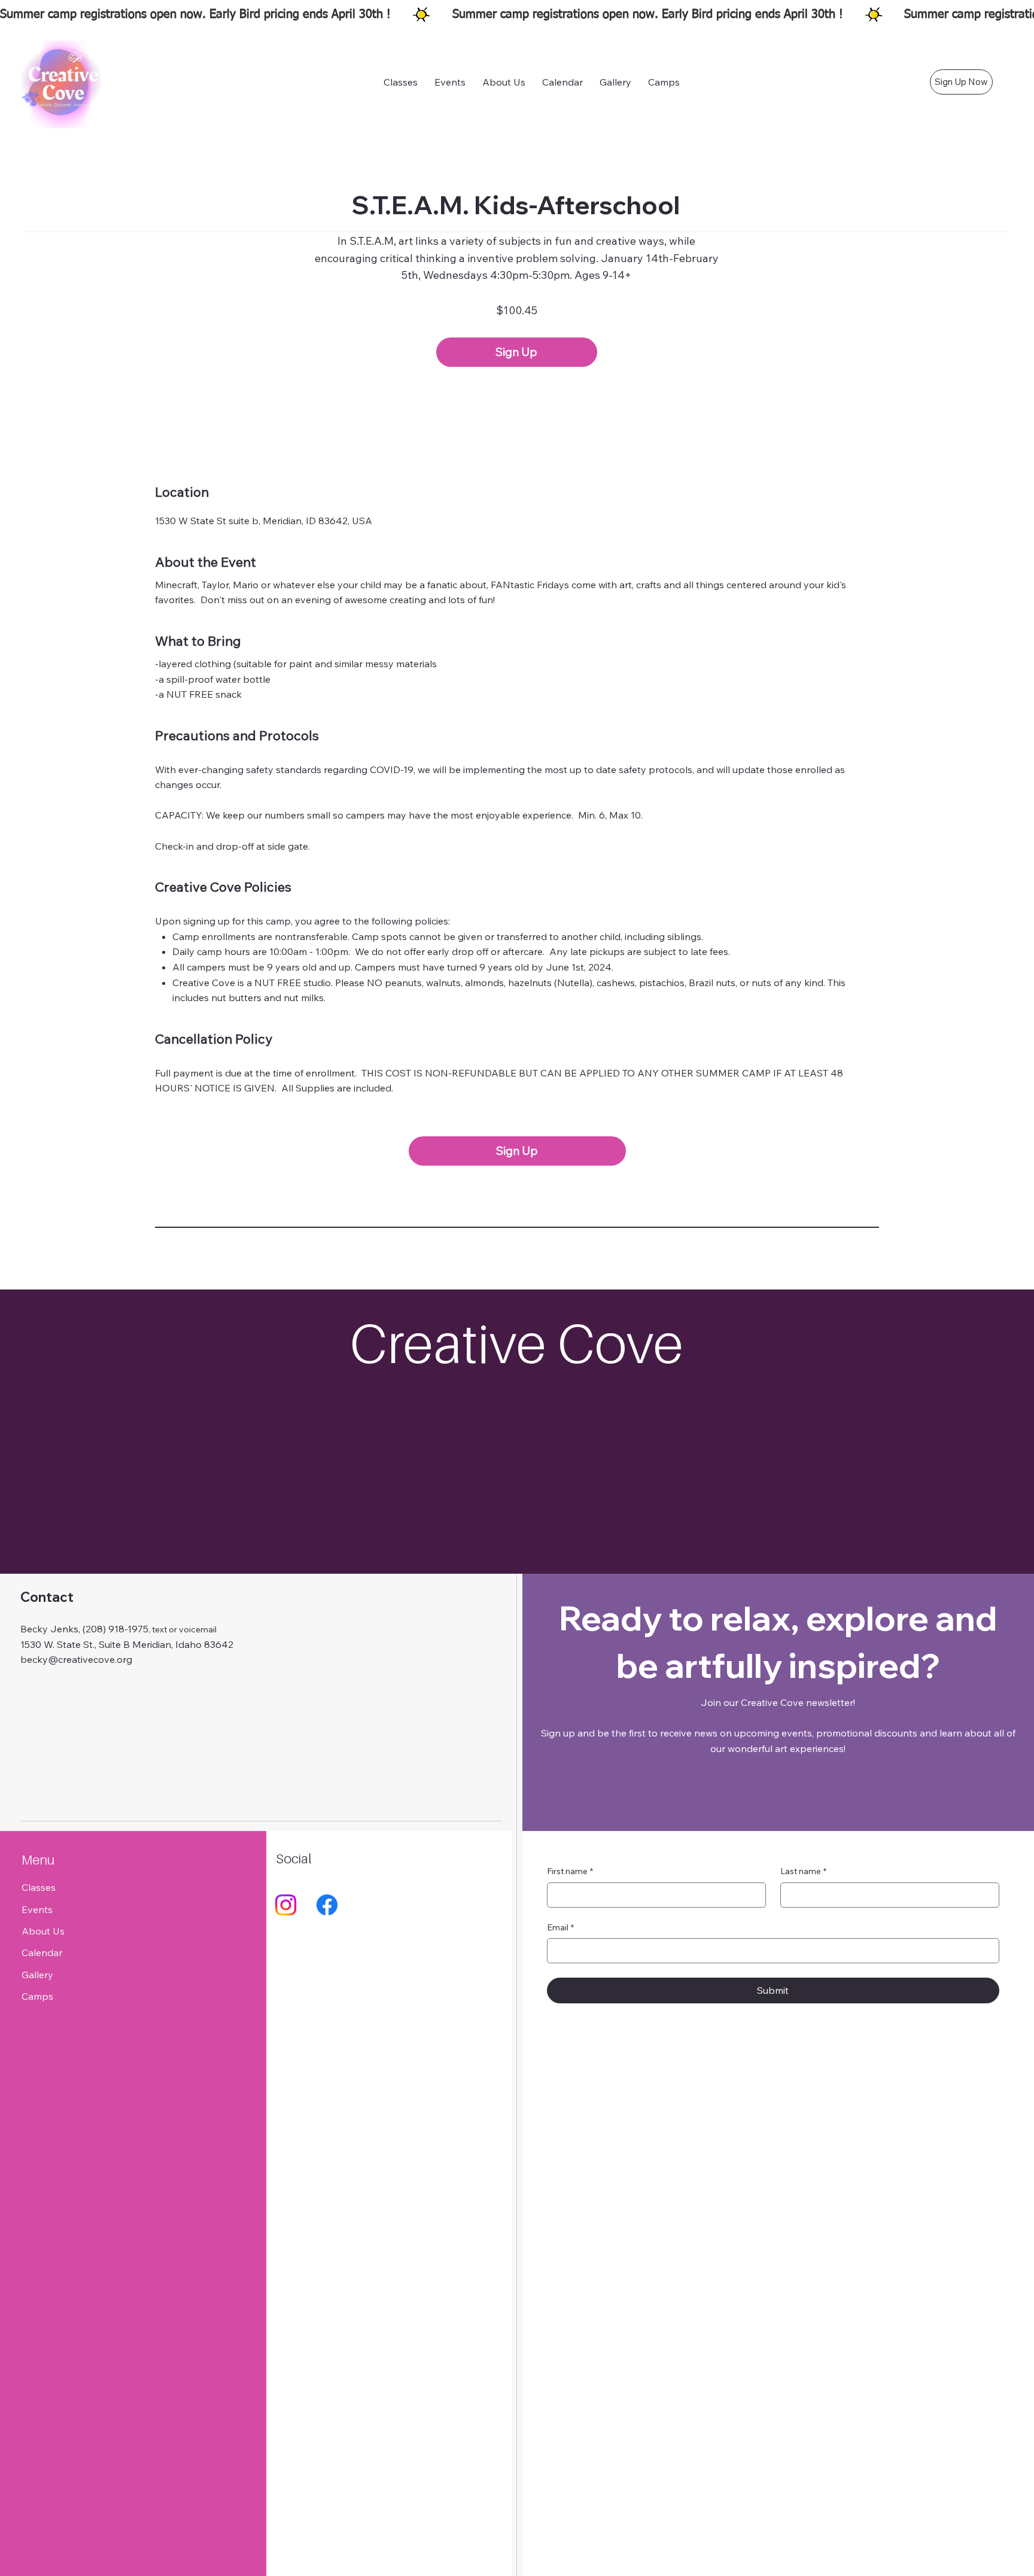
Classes (39, 1887)
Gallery (37, 1975)
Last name (803, 1871)
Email (560, 1927)
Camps (37, 1996)
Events (37, 1909)
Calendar (42, 1952)
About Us (43, 1931)
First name (570, 1871)
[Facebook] (327, 1905)
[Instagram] (286, 1905)
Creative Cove (517, 1343)
